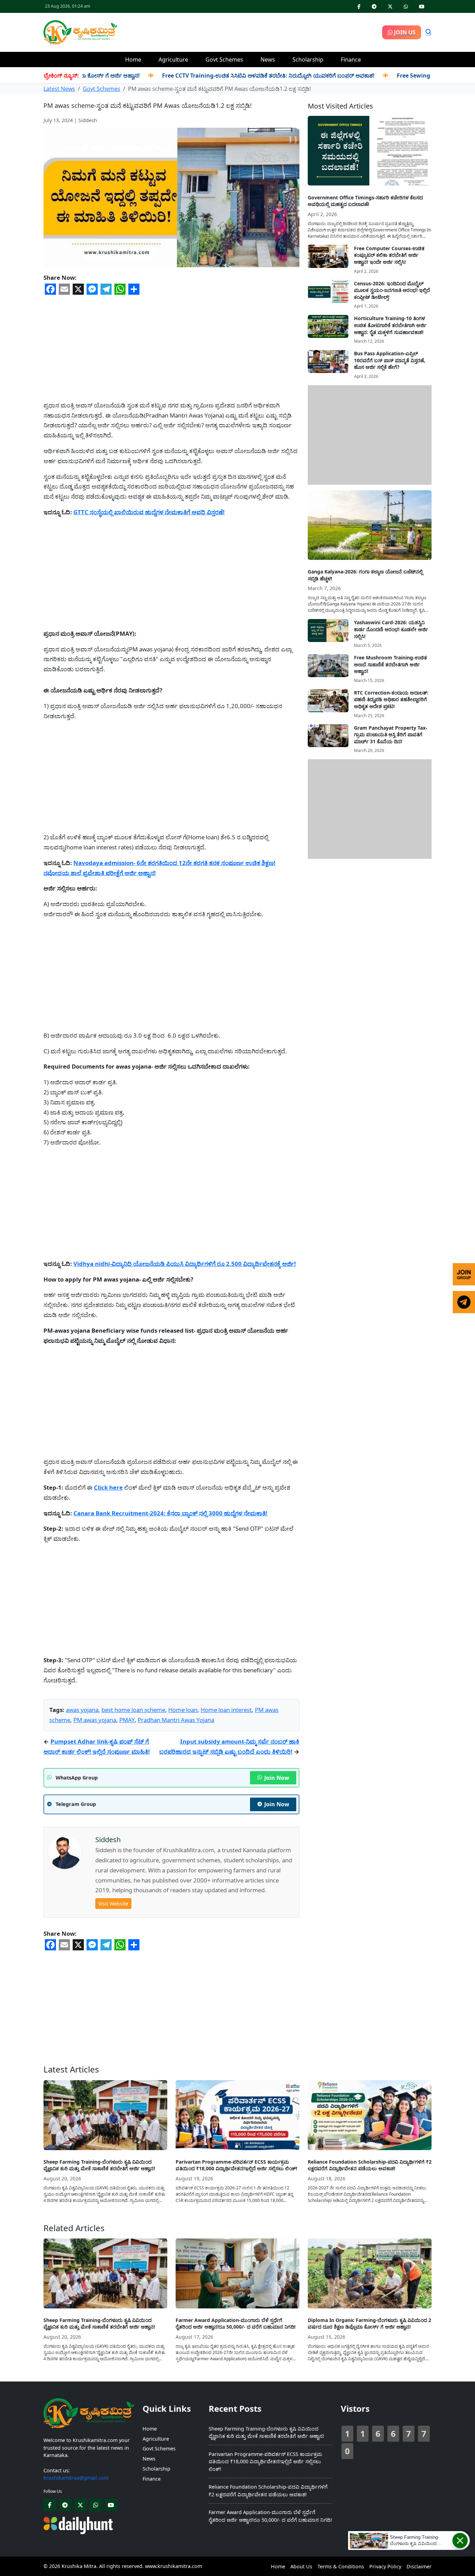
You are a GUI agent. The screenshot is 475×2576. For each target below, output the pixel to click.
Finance (351, 60)
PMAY (127, 1720)
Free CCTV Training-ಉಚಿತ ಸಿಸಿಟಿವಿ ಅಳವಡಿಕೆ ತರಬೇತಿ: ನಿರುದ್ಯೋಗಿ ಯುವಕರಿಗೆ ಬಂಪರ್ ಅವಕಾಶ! (229, 76)
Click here (108, 1487)
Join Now (277, 1778)
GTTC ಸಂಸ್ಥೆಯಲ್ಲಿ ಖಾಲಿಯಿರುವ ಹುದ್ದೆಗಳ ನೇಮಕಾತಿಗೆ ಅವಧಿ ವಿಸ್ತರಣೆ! (149, 512)
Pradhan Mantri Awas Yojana (176, 1720)
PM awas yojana (95, 1720)
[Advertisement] (250, 31)
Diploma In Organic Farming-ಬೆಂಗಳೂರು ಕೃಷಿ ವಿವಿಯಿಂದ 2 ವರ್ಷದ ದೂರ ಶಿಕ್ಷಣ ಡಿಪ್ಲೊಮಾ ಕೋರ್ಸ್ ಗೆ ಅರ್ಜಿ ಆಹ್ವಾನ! (369, 2324)
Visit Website (113, 1904)
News (268, 60)
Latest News (59, 89)
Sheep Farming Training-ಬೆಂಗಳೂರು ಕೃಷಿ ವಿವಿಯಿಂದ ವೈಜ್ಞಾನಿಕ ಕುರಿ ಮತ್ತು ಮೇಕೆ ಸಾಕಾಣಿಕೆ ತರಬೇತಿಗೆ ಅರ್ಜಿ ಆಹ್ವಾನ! (99, 2165)
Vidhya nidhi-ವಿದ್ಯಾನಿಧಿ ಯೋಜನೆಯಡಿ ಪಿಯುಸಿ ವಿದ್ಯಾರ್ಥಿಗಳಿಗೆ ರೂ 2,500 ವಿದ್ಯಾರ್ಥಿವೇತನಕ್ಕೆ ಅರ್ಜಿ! (185, 1264)
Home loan (183, 1710)
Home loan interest (226, 1710)
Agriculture (173, 60)
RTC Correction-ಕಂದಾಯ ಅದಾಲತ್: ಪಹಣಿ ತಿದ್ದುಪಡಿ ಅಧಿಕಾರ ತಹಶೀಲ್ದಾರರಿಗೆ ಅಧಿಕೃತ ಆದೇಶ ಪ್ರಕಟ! (391, 699)
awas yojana (82, 1710)
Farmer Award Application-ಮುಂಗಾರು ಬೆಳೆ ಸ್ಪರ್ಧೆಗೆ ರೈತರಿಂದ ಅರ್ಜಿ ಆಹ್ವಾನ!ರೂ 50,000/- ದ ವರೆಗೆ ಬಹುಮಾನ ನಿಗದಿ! (236, 2324)
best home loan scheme (133, 1710)
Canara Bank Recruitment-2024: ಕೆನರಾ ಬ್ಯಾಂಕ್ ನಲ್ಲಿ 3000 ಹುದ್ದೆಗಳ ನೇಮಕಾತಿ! (170, 1513)
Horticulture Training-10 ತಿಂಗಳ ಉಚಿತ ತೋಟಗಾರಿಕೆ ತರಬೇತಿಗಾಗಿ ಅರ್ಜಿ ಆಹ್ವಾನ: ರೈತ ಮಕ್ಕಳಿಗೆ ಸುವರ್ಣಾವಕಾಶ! (390, 325)
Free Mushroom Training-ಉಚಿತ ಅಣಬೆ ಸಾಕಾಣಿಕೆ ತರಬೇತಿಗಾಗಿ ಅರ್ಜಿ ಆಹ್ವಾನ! (391, 664)
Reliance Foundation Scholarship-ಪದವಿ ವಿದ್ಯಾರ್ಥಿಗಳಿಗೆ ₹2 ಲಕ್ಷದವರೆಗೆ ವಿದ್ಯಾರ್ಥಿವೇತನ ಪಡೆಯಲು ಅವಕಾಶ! (370, 2165)
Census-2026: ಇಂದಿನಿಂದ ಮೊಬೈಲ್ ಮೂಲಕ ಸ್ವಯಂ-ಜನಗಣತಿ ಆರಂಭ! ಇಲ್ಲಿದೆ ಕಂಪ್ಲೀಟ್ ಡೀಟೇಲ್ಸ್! (392, 290)
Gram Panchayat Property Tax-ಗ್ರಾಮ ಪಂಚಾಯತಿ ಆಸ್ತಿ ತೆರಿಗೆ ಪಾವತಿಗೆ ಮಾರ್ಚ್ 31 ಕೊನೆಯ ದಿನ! (391, 734)
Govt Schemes (224, 60)
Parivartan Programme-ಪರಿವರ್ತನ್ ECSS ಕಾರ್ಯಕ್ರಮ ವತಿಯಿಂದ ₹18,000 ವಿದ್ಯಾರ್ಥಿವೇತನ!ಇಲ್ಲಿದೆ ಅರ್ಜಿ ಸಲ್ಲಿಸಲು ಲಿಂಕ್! (236, 2165)
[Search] (428, 32)
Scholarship (308, 60)
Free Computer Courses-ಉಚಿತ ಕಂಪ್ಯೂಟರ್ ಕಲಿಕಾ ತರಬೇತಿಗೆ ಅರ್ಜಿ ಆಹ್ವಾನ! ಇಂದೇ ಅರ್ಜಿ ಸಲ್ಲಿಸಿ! (389, 255)
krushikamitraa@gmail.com (76, 2478)
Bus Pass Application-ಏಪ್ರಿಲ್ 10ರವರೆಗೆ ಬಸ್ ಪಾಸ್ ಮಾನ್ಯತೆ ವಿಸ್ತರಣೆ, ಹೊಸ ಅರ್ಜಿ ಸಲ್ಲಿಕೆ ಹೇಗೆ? (390, 360)
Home (133, 60)
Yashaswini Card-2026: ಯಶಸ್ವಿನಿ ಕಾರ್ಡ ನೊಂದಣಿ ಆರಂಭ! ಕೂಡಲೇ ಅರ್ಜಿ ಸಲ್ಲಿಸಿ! (391, 629)
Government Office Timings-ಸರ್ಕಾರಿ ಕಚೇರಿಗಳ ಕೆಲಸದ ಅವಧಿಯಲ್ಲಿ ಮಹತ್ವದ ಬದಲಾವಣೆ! (365, 201)
